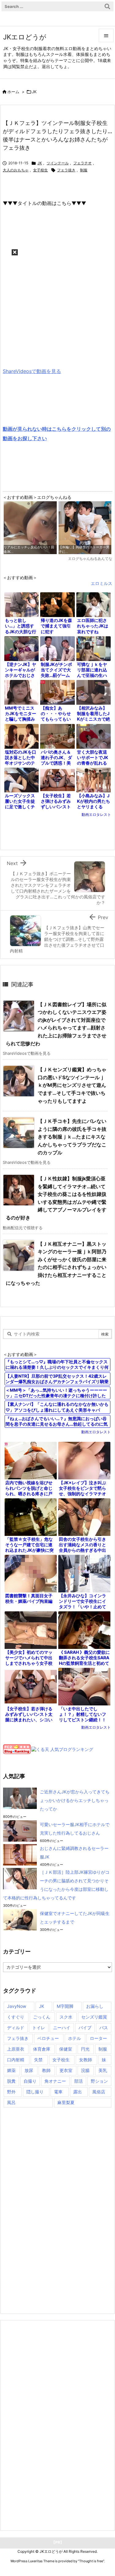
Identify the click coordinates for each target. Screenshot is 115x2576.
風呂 (11, 2102)
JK (34, 92)
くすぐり (16, 2017)
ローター (98, 2038)
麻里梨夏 (66, 2102)
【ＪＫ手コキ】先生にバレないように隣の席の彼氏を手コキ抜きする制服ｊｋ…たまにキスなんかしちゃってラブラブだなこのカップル (72, 1137)
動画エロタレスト (96, 815)
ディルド (16, 2028)
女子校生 (40, 170)
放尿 (29, 2070)
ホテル (75, 2038)
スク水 (66, 2017)
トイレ (39, 2028)
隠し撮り (35, 2092)
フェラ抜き (66, 170)
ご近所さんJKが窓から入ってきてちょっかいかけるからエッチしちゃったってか (75, 1800)
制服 (84, 170)
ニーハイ (62, 2028)
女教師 (86, 2060)
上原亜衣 (16, 2049)
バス (104, 2028)
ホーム (13, 92)
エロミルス (102, 583)
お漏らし (95, 2006)
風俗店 (99, 2092)
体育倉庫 (42, 2049)
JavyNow (17, 2006)
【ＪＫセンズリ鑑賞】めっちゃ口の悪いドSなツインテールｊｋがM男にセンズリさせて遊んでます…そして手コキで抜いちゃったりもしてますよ (72, 1085)
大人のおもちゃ (16, 170)
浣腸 (85, 2070)
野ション (99, 2081)
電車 (58, 2092)
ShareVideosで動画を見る (32, 371)
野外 (11, 2092)
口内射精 (16, 2060)
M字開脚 (65, 2006)
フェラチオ (82, 163)
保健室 (66, 2049)
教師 (46, 2070)
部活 (79, 2081)
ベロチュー (48, 2038)
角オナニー (55, 2081)
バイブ (85, 2028)
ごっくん (42, 2017)
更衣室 (66, 2070)
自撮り (30, 2081)
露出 (78, 2092)
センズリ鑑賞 (94, 2017)
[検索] (107, 6)
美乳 (103, 2070)
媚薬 (11, 2070)
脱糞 (11, 2081)
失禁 (38, 2060)
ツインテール (58, 163)
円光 (85, 2049)
